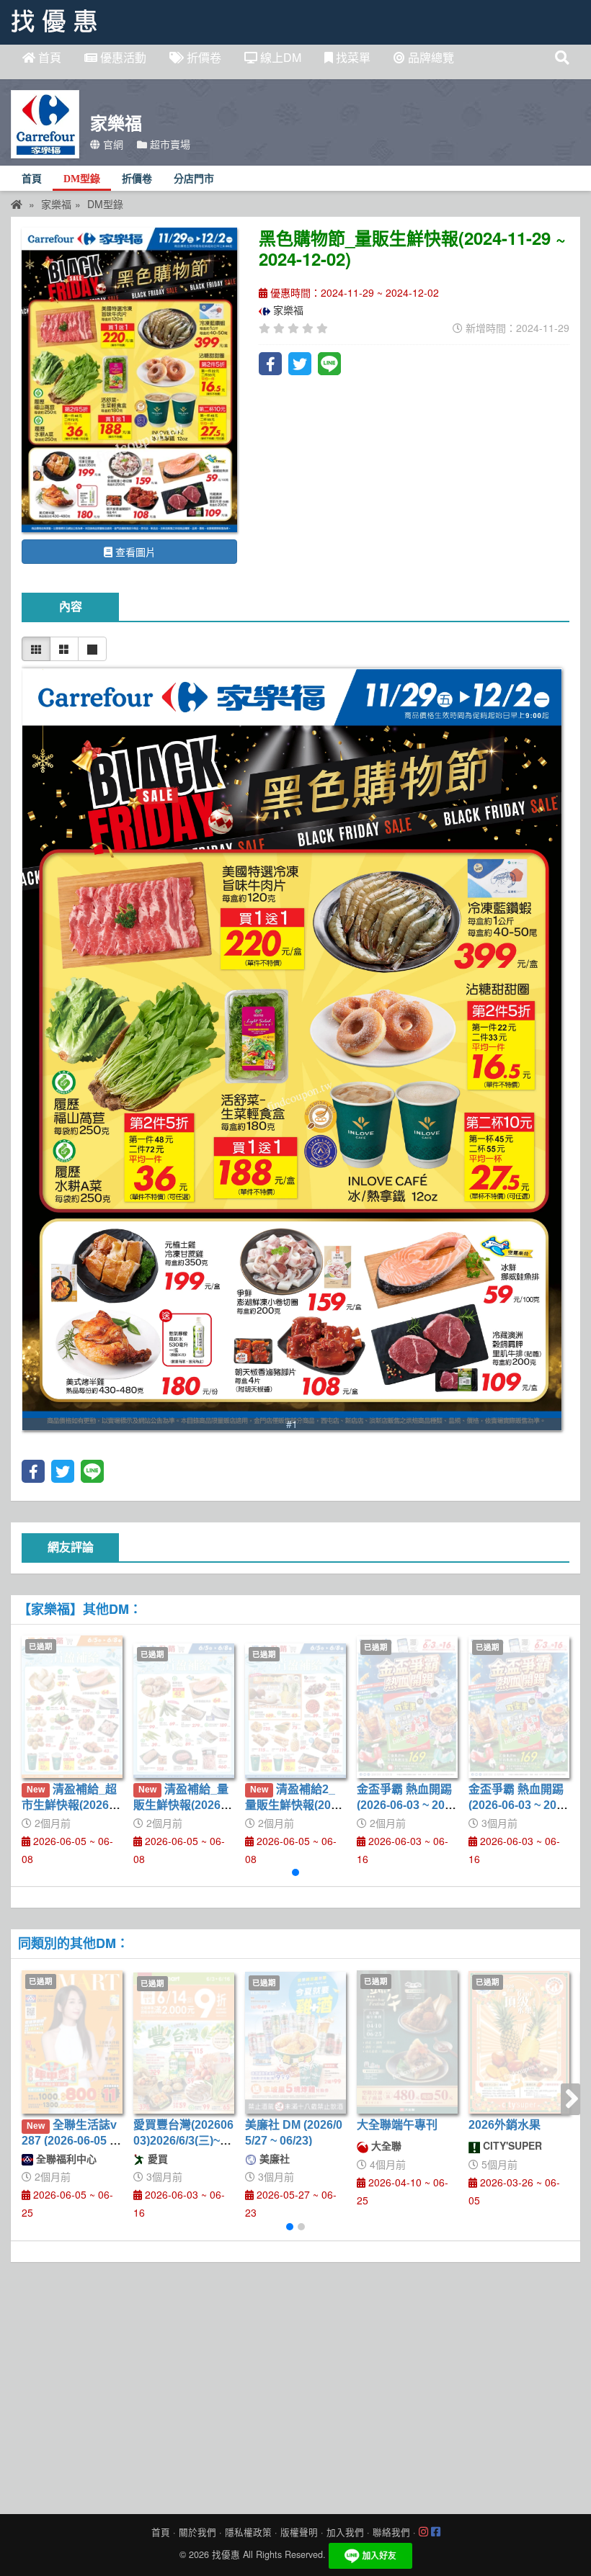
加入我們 (345, 2532)
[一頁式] (92, 649)
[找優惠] (17, 204)
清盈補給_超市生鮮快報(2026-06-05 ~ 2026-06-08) (71, 1805)
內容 (71, 607)
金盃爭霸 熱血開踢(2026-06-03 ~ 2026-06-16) (407, 1805)
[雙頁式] (64, 649)
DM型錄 (82, 179)
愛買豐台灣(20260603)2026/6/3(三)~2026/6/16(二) (183, 2141)
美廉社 (273, 2158)
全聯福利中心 (65, 2158)
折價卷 (203, 57)
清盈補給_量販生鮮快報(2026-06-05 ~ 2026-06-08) (182, 1805)
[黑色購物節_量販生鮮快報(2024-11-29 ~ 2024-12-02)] (129, 380)
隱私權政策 (248, 2532)
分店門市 (194, 179)
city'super (511, 2145)
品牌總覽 (430, 57)
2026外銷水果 (505, 2125)
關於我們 (197, 2532)
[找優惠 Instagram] (423, 2532)
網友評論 (71, 1547)
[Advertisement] (295, 2384)
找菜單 (352, 57)
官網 (112, 144)
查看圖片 (134, 552)
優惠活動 (122, 57)
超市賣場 (169, 144)
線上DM (279, 57)
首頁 (48, 57)
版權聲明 (299, 2532)
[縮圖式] (36, 649)
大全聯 (385, 2145)
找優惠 (226, 2554)
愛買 (156, 2158)
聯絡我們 (391, 2532)
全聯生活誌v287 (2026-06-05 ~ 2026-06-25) (69, 2141)
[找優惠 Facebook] (436, 2532)
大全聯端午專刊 (397, 2125)
